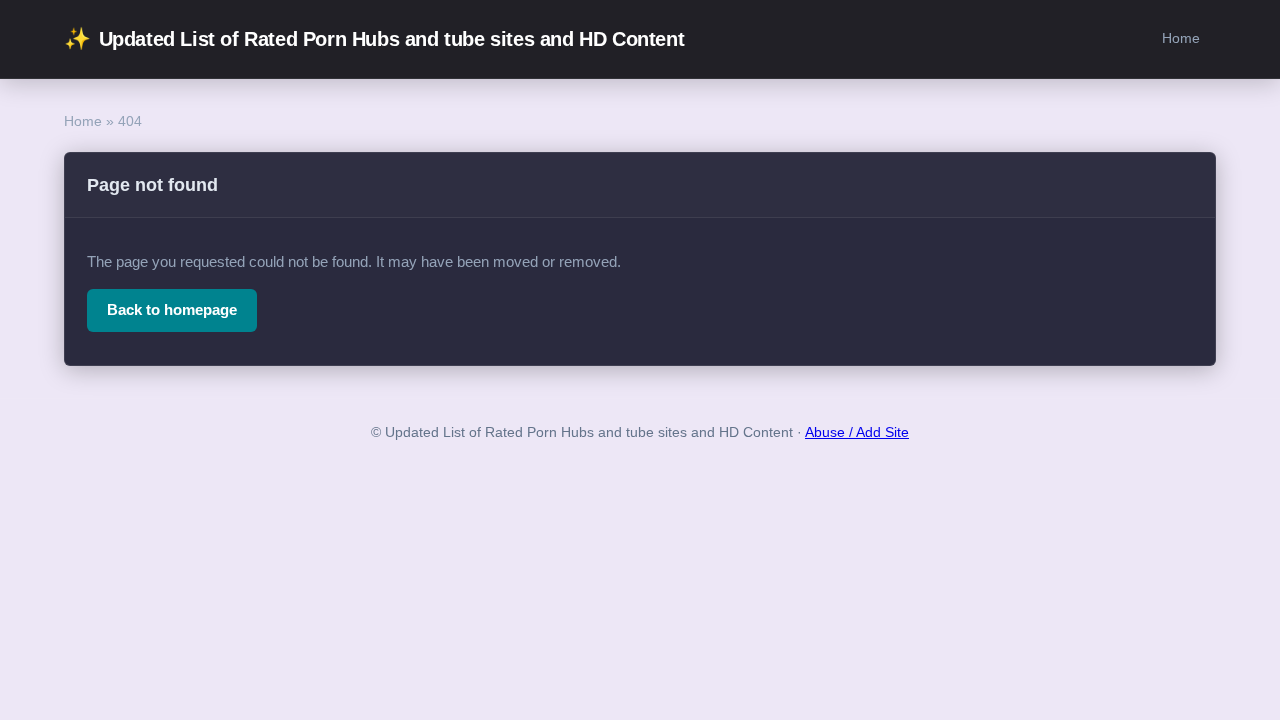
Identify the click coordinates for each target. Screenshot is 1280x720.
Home (1181, 38)
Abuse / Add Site (857, 432)
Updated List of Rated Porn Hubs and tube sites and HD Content (374, 38)
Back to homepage (172, 309)
